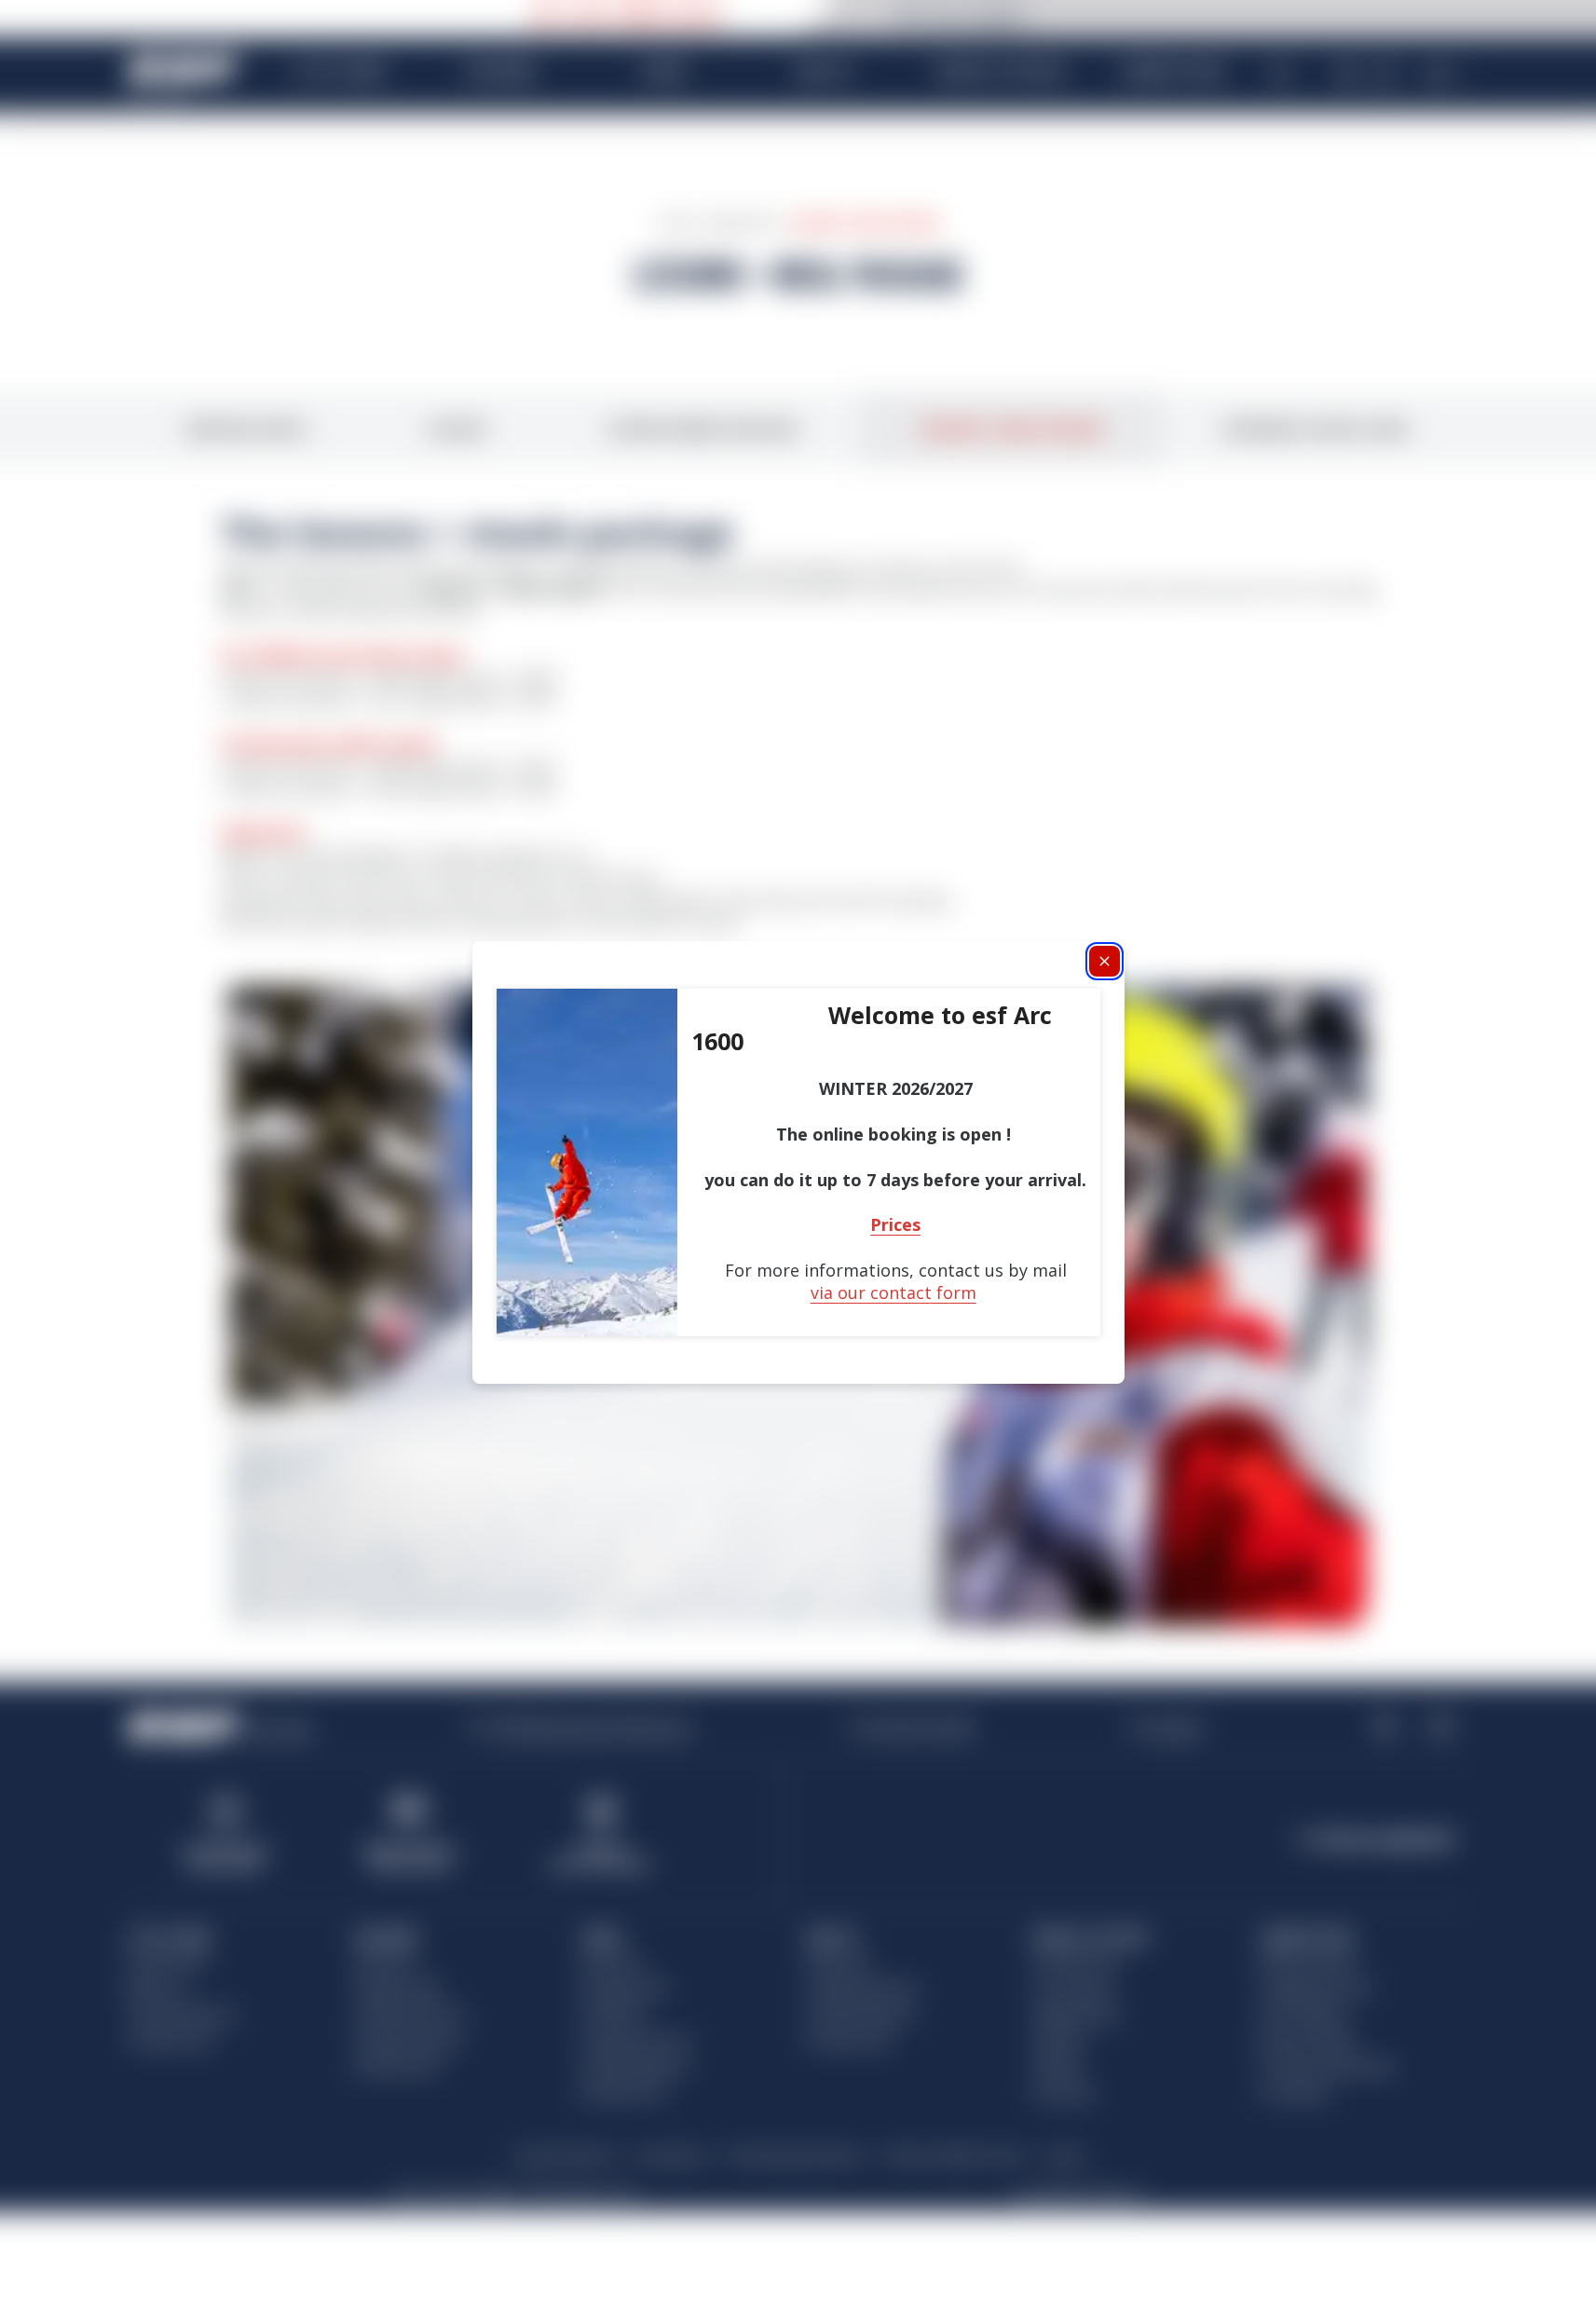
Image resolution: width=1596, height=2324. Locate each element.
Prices (895, 1224)
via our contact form (893, 1292)
